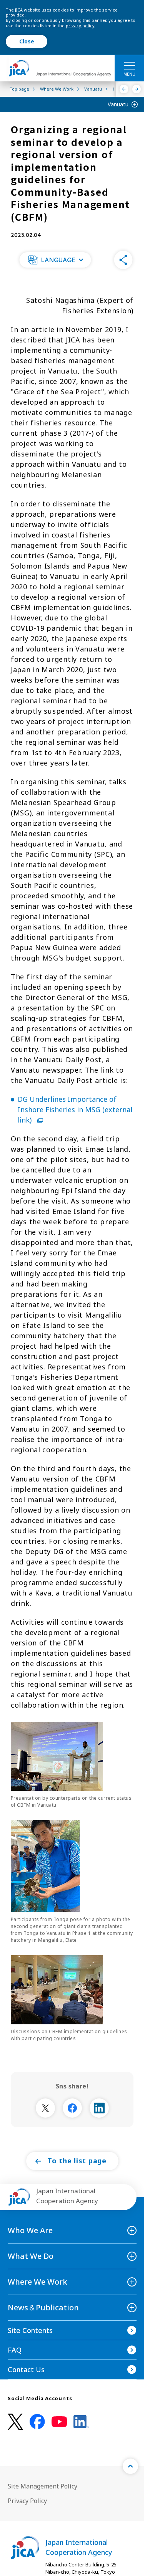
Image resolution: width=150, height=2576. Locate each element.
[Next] (137, 89)
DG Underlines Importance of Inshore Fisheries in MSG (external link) (75, 1109)
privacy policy (80, 26)
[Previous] (124, 89)
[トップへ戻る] (130, 2466)
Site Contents (30, 2330)
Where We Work (37, 2282)
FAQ (15, 2350)
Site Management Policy (42, 2486)
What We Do (31, 2256)
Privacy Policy (27, 2501)
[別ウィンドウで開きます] (45, 2108)
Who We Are (30, 2230)
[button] (55, 260)
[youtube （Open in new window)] (59, 2422)
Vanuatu (118, 104)
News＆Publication (43, 2307)
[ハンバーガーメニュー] (129, 65)
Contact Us (26, 2369)
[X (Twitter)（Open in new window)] (15, 2422)
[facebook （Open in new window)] (37, 2422)
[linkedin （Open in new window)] (81, 2422)
